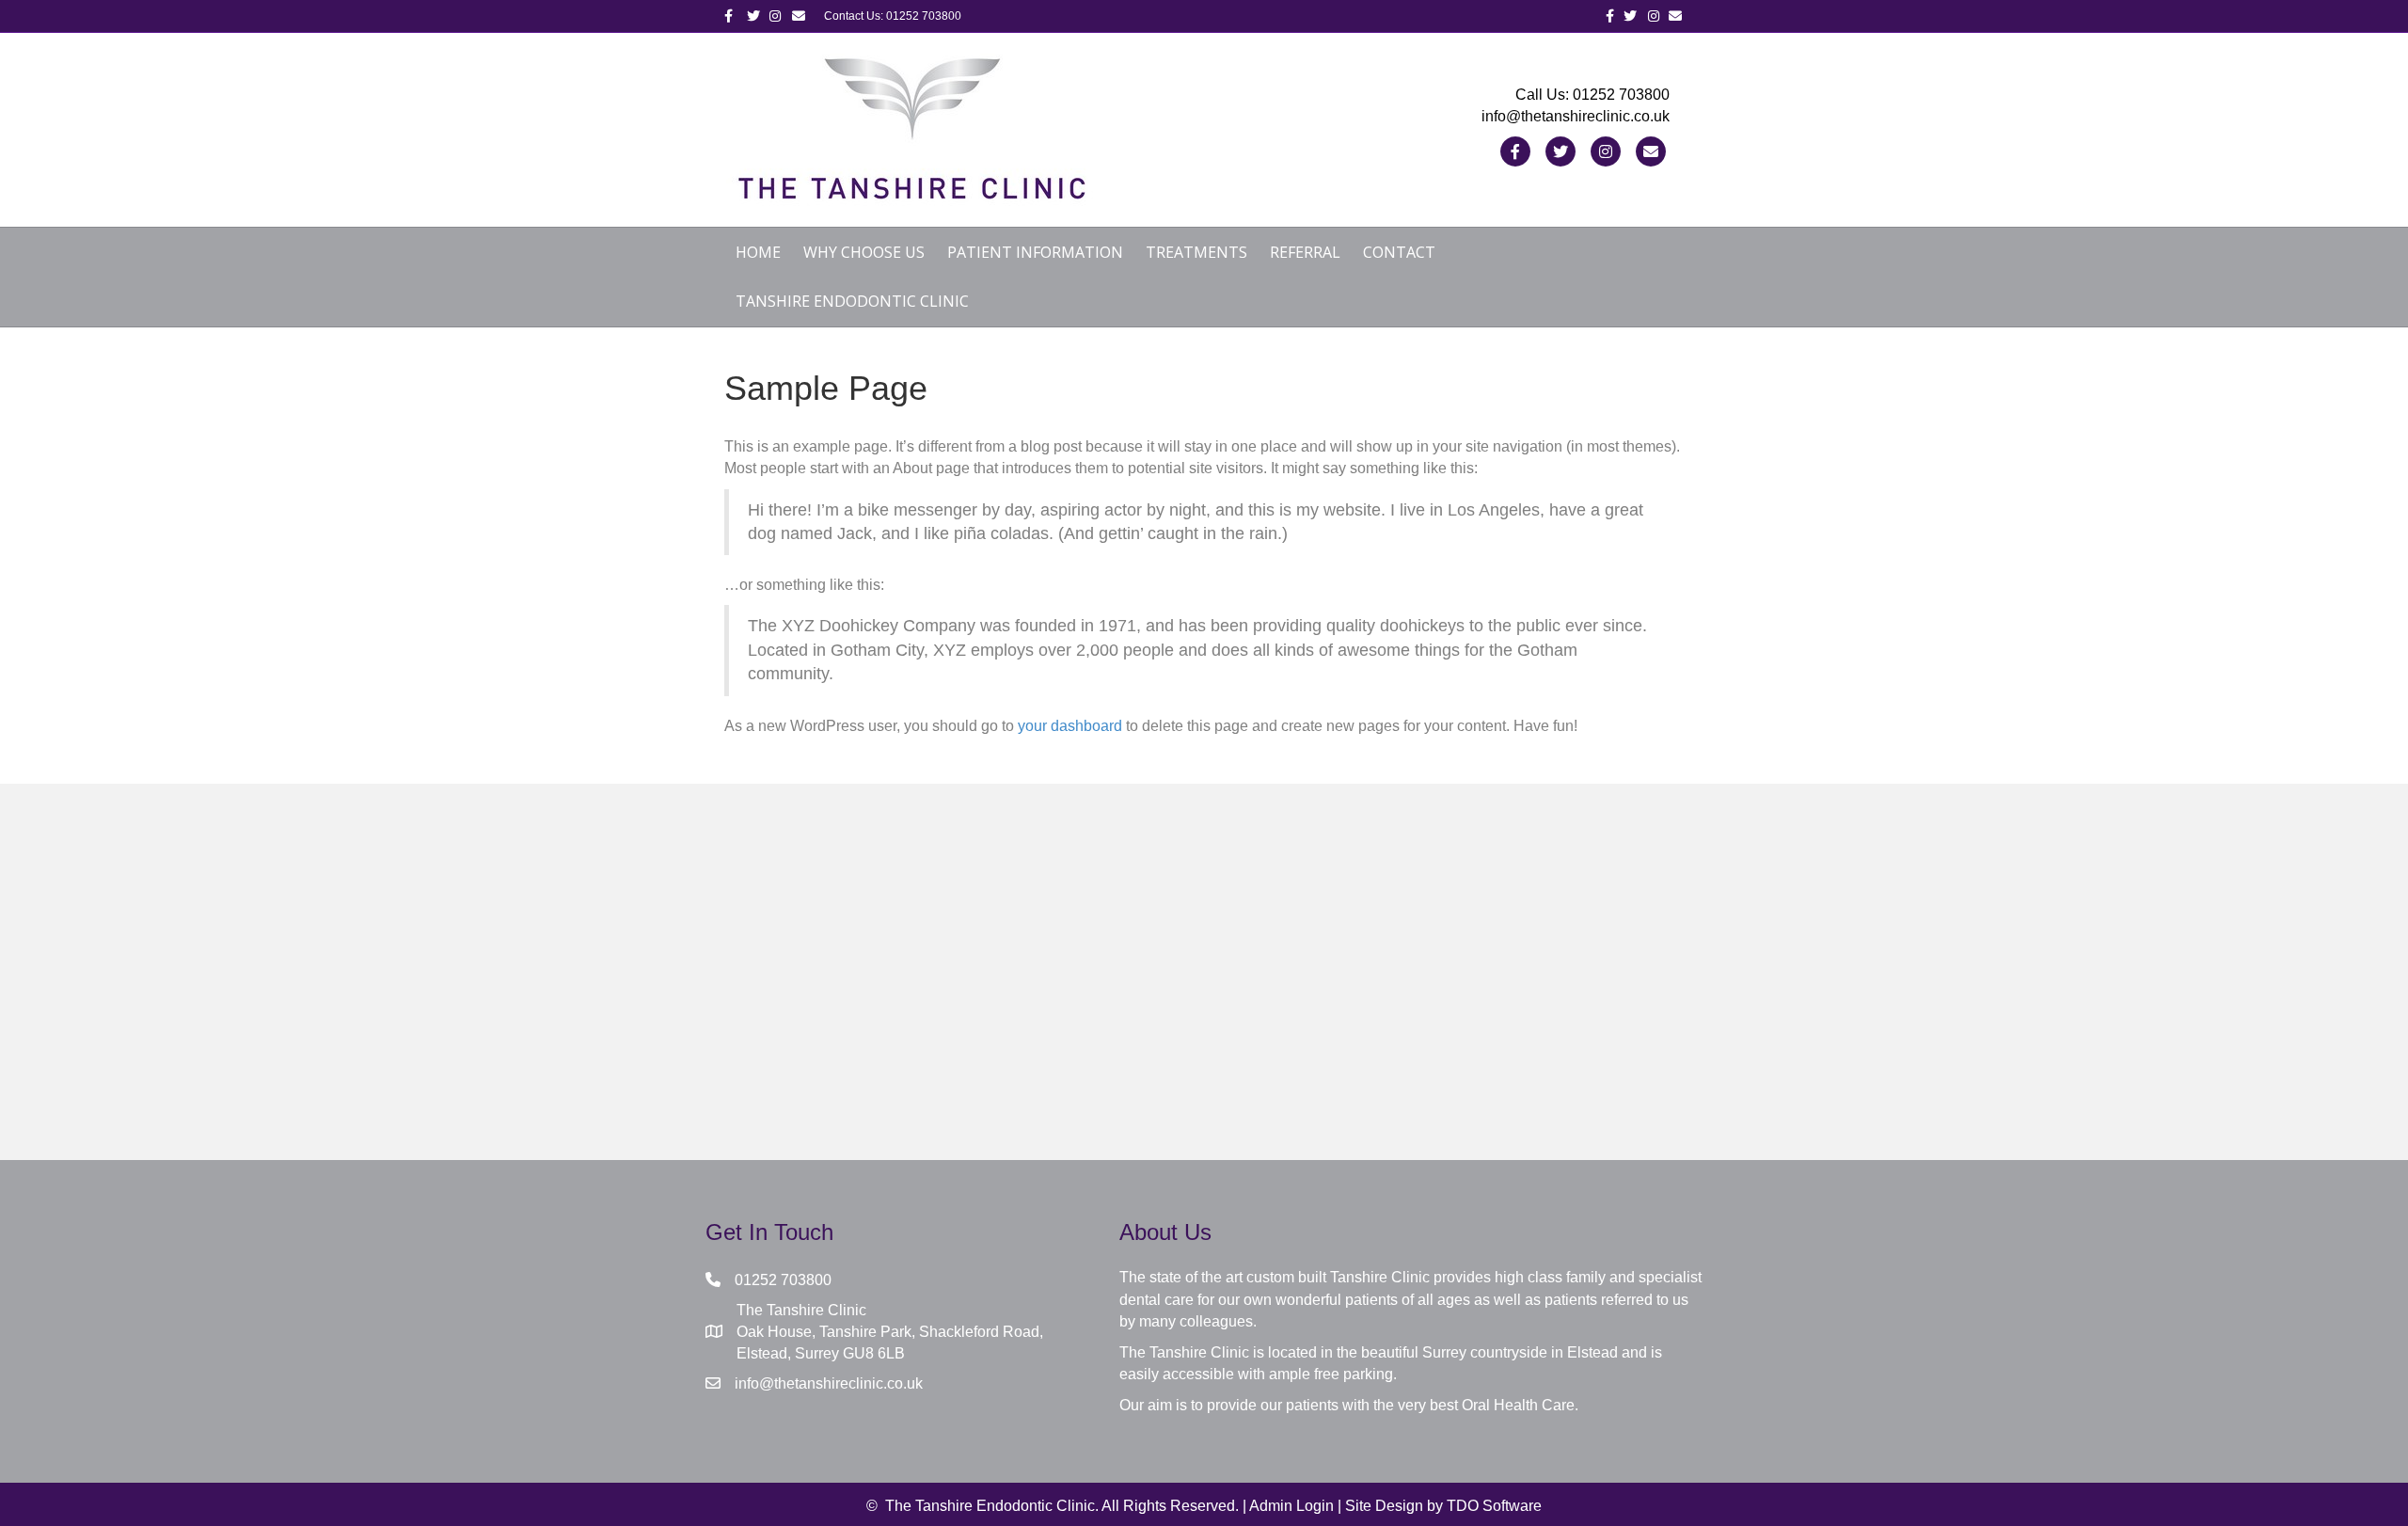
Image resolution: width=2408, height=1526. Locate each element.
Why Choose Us (864, 252)
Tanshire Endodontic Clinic (852, 301)
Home (758, 252)
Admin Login (1291, 1506)
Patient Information (1035, 252)
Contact (1399, 252)
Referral (1305, 252)
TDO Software (1494, 1506)
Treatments (1196, 252)
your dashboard (1070, 726)
